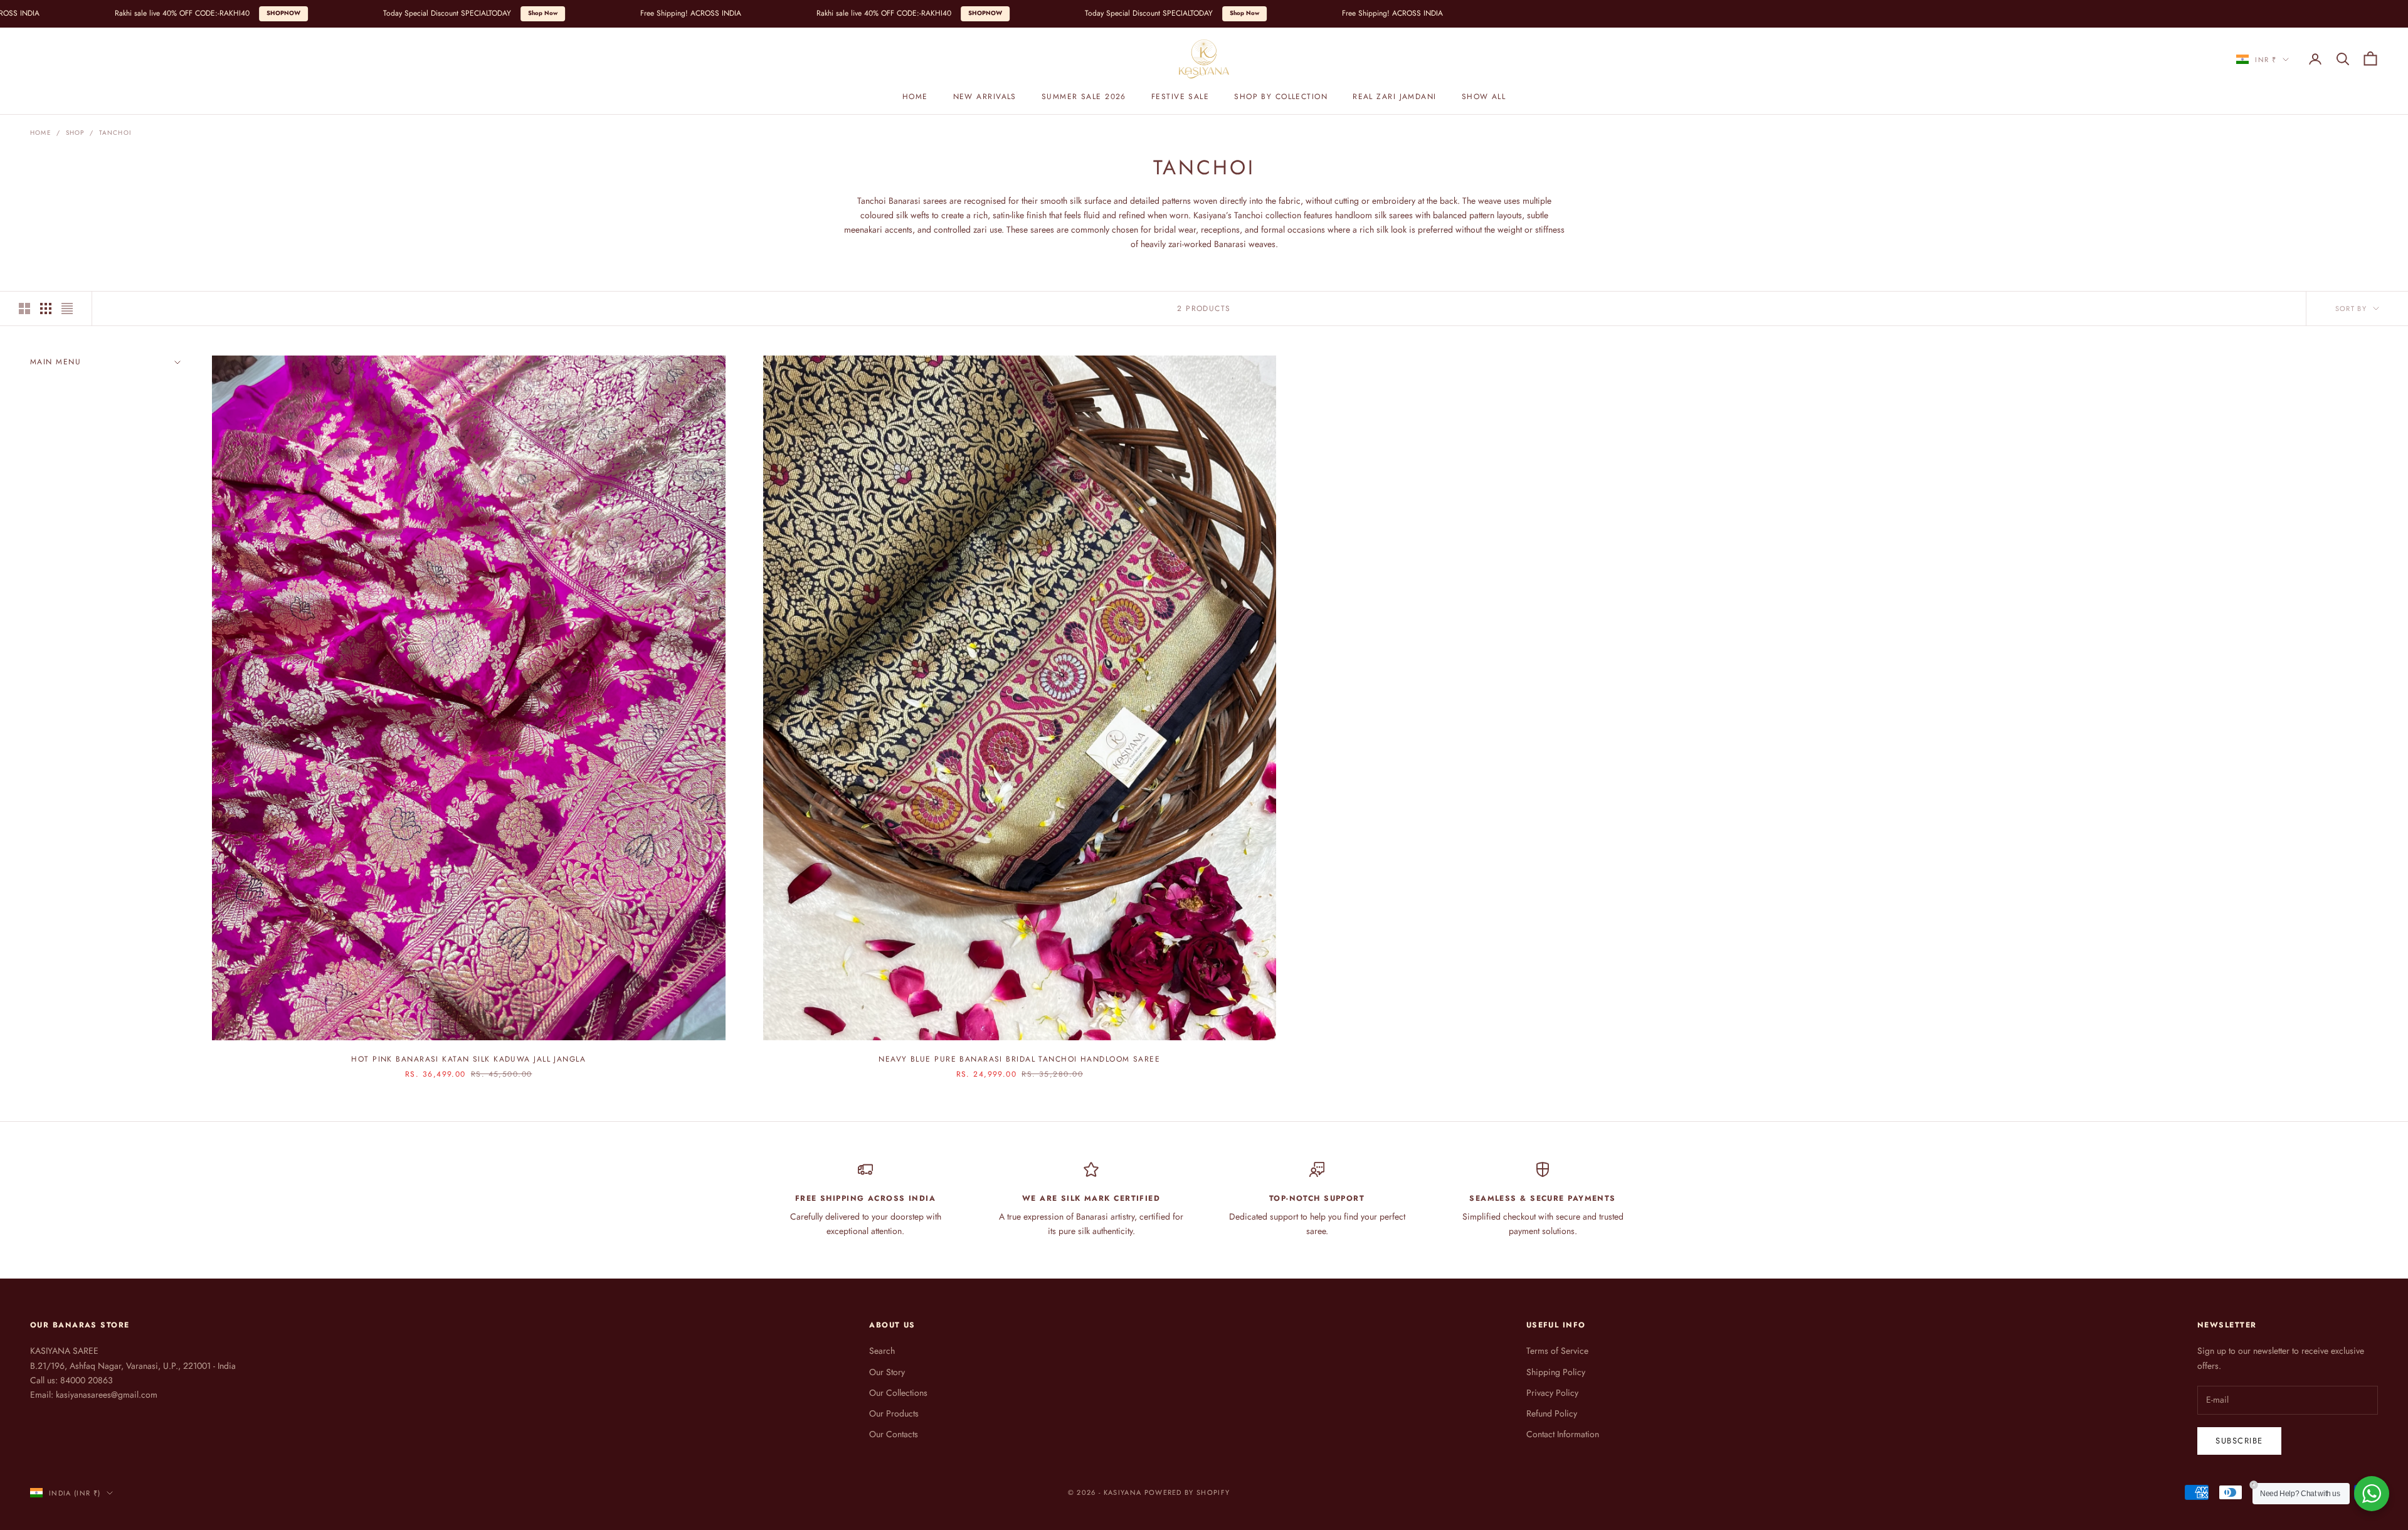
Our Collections (898, 1393)
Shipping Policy (1556, 1372)
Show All (1484, 97)
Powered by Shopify (1187, 1492)
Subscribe (2239, 1441)
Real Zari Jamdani (1394, 97)
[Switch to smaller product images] (46, 309)
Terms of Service (1557, 1351)
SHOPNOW (100, 13)
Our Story (887, 1372)
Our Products (894, 1413)
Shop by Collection (1281, 97)
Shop (75, 133)
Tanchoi (115, 133)
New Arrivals (985, 97)
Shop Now (359, 13)
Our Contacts (894, 1434)
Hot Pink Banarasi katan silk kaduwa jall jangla (468, 1059)
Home (915, 97)
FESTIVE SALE (1180, 97)
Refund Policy (1552, 1413)
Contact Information (1563, 1434)
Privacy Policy (1552, 1393)
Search (882, 1351)
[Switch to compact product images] (67, 309)
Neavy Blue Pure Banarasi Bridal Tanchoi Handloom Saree (1019, 1059)
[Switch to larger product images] (24, 309)
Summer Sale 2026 (1084, 97)
